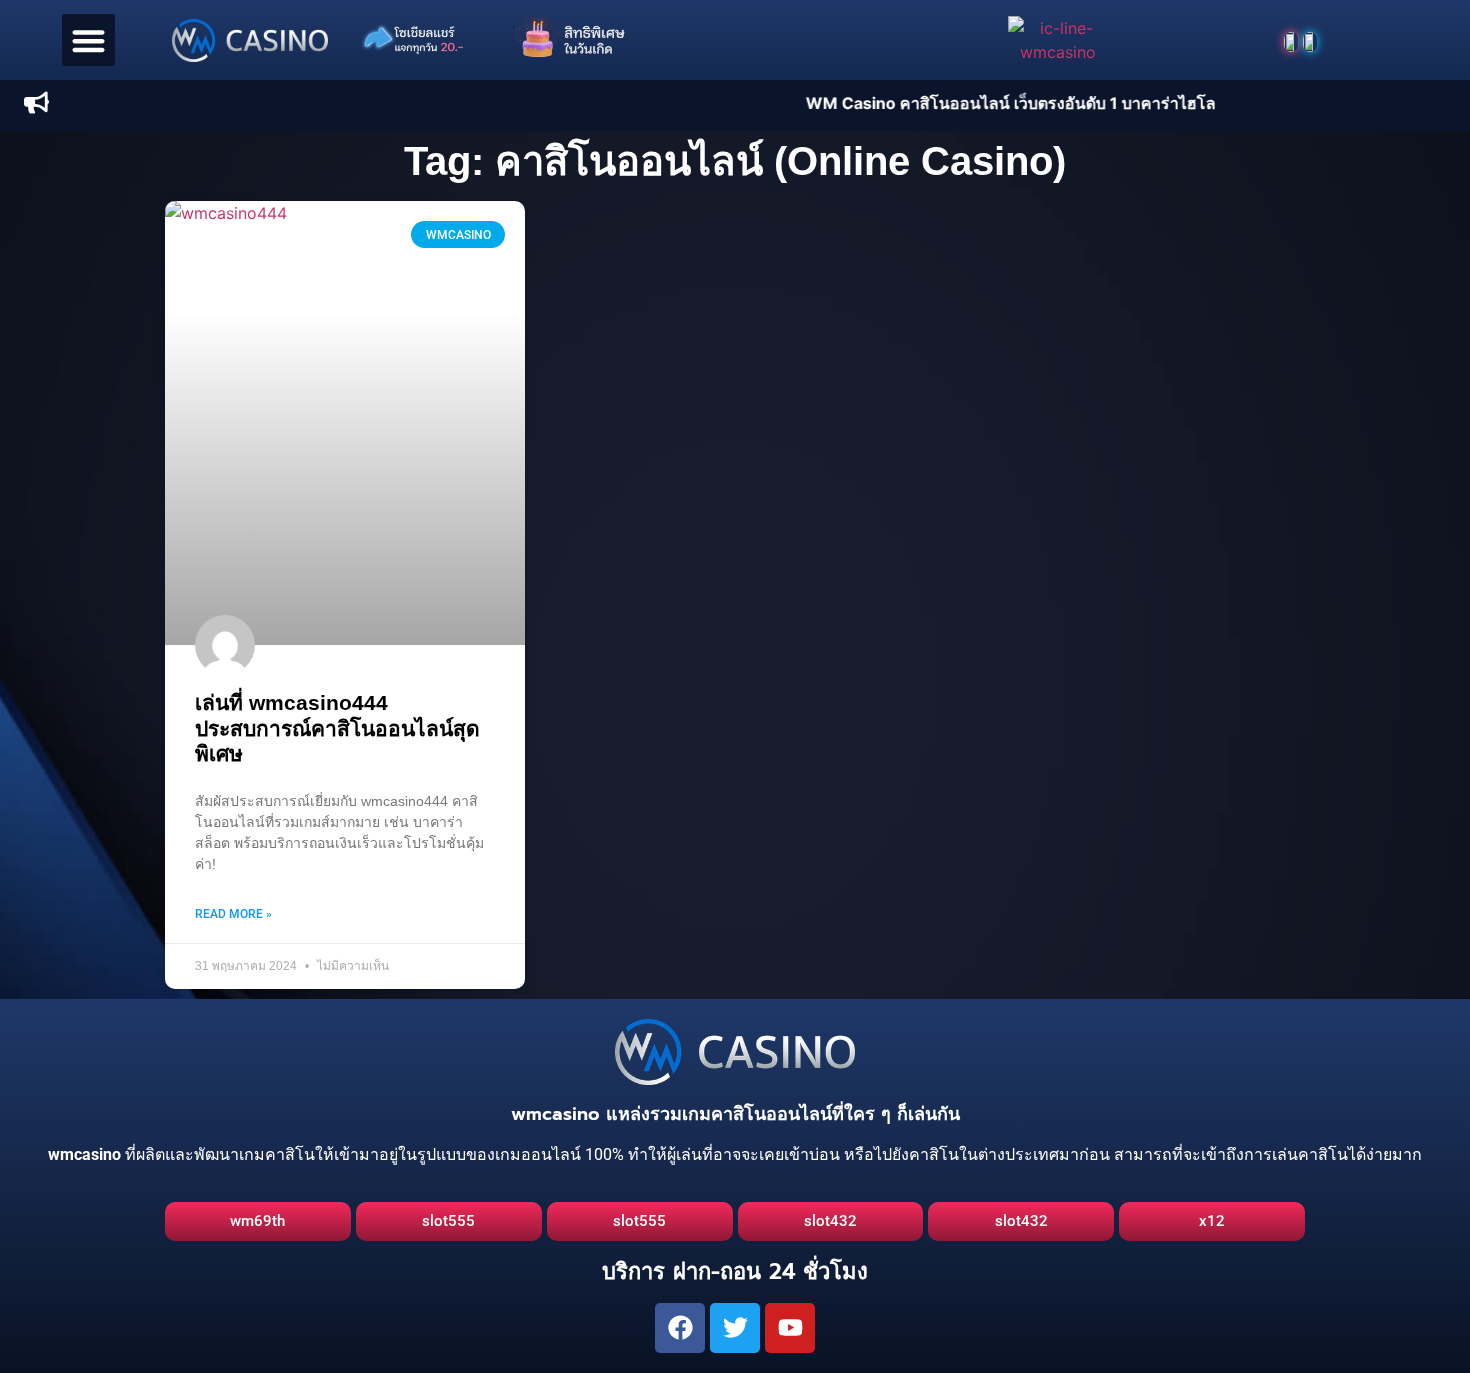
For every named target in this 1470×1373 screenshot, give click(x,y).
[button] (88, 40)
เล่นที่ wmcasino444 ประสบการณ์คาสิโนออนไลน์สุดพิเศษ (337, 727)
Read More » (233, 914)
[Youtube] (790, 1328)
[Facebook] (680, 1328)
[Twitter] (735, 1328)
